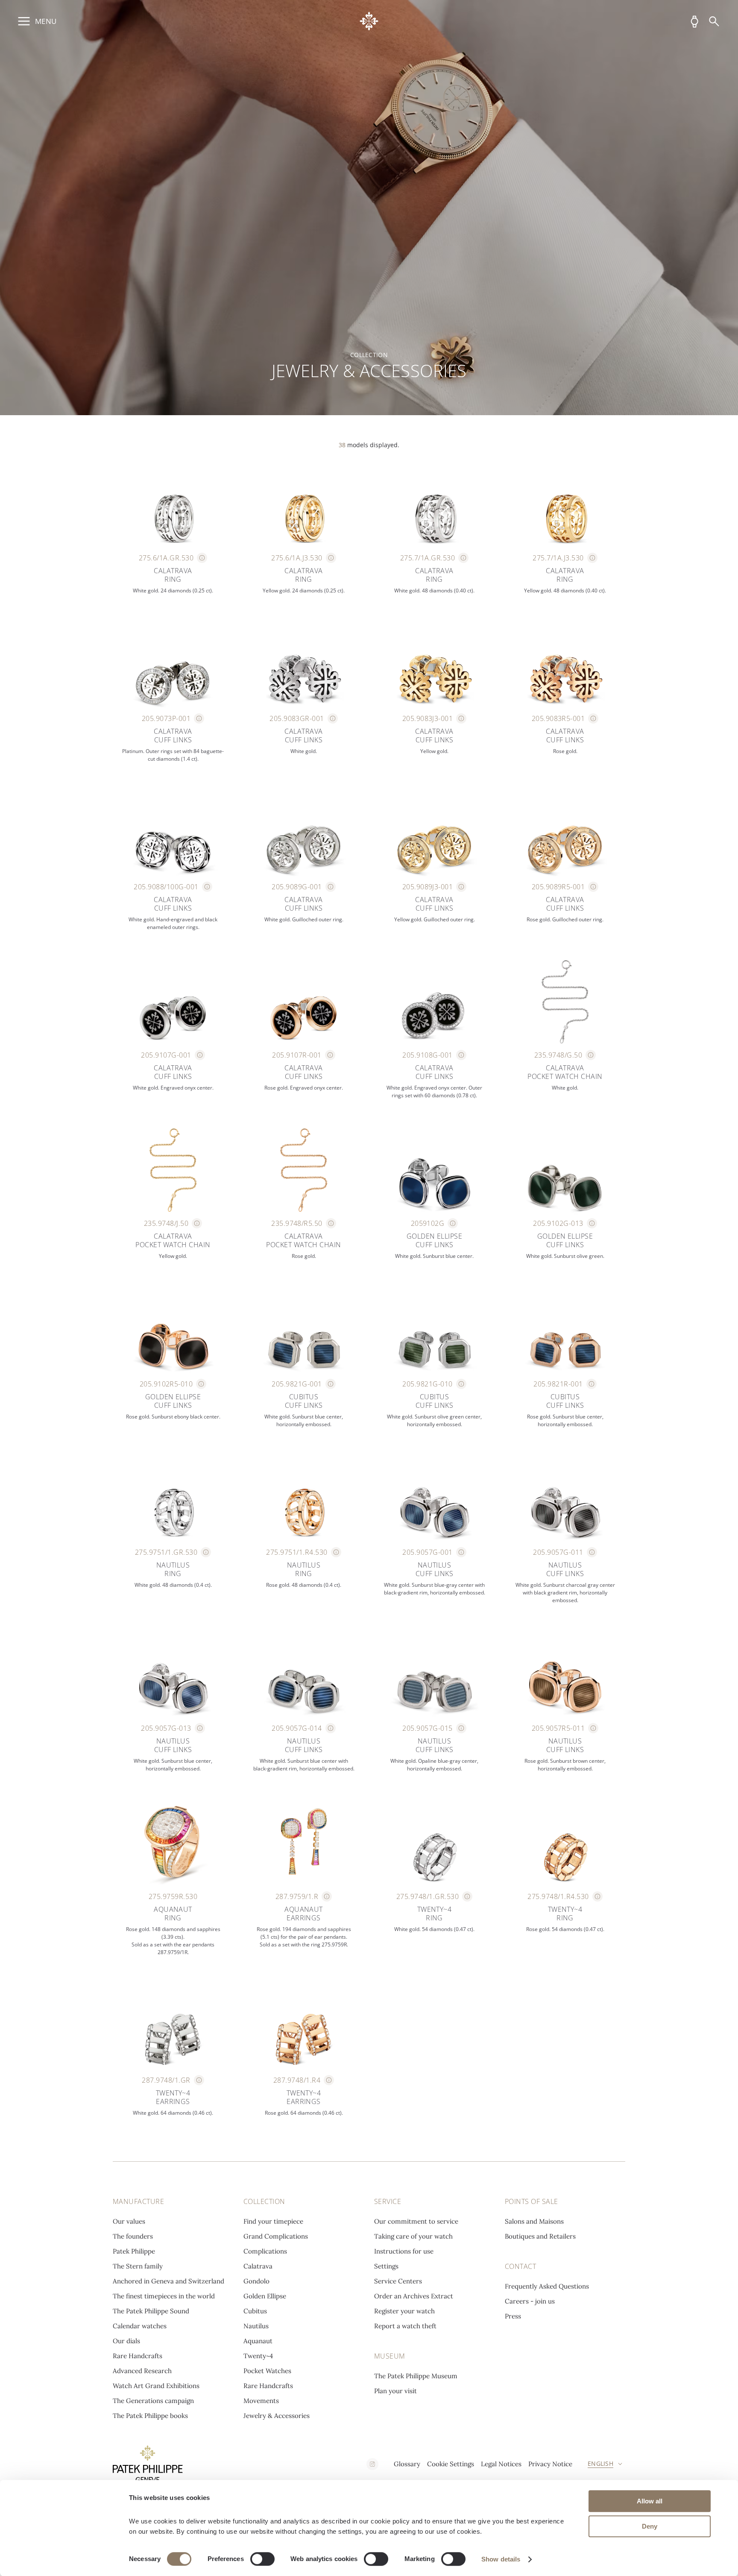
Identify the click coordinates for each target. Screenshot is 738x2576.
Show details (501, 2559)
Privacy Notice (550, 2464)
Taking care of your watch (413, 2236)
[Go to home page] (369, 21)
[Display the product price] (202, 558)
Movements (261, 2401)
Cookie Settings (451, 2464)
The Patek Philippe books (150, 2416)
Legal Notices (501, 2464)
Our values (129, 2221)
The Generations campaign (153, 2401)
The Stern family (138, 2266)
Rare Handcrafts (138, 2356)
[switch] (262, 2559)
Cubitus (255, 2311)
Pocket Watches (267, 2371)
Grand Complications (276, 2236)
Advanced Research (142, 2371)
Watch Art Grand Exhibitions (156, 2386)
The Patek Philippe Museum (416, 2376)
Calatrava (258, 2266)
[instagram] (372, 2464)
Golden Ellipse (265, 2296)
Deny (650, 2526)
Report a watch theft (405, 2326)
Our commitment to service (416, 2221)
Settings (386, 2266)
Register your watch (404, 2311)
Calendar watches (140, 2326)
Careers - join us (530, 2301)
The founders (133, 2236)
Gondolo (256, 2281)
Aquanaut (258, 2341)
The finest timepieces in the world (164, 2296)
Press (513, 2316)
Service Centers (398, 2281)
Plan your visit (395, 2391)
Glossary (407, 2464)
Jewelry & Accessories (277, 2416)
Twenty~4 (258, 2356)
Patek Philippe (134, 2251)
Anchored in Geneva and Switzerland (168, 2281)
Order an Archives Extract (414, 2296)
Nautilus (256, 2326)
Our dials (126, 2341)
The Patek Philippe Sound (151, 2311)
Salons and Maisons (534, 2221)
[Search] (714, 21)
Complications (265, 2251)
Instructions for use (404, 2251)
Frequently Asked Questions (547, 2286)
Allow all (650, 2501)
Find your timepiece (273, 2221)
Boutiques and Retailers (540, 2236)
